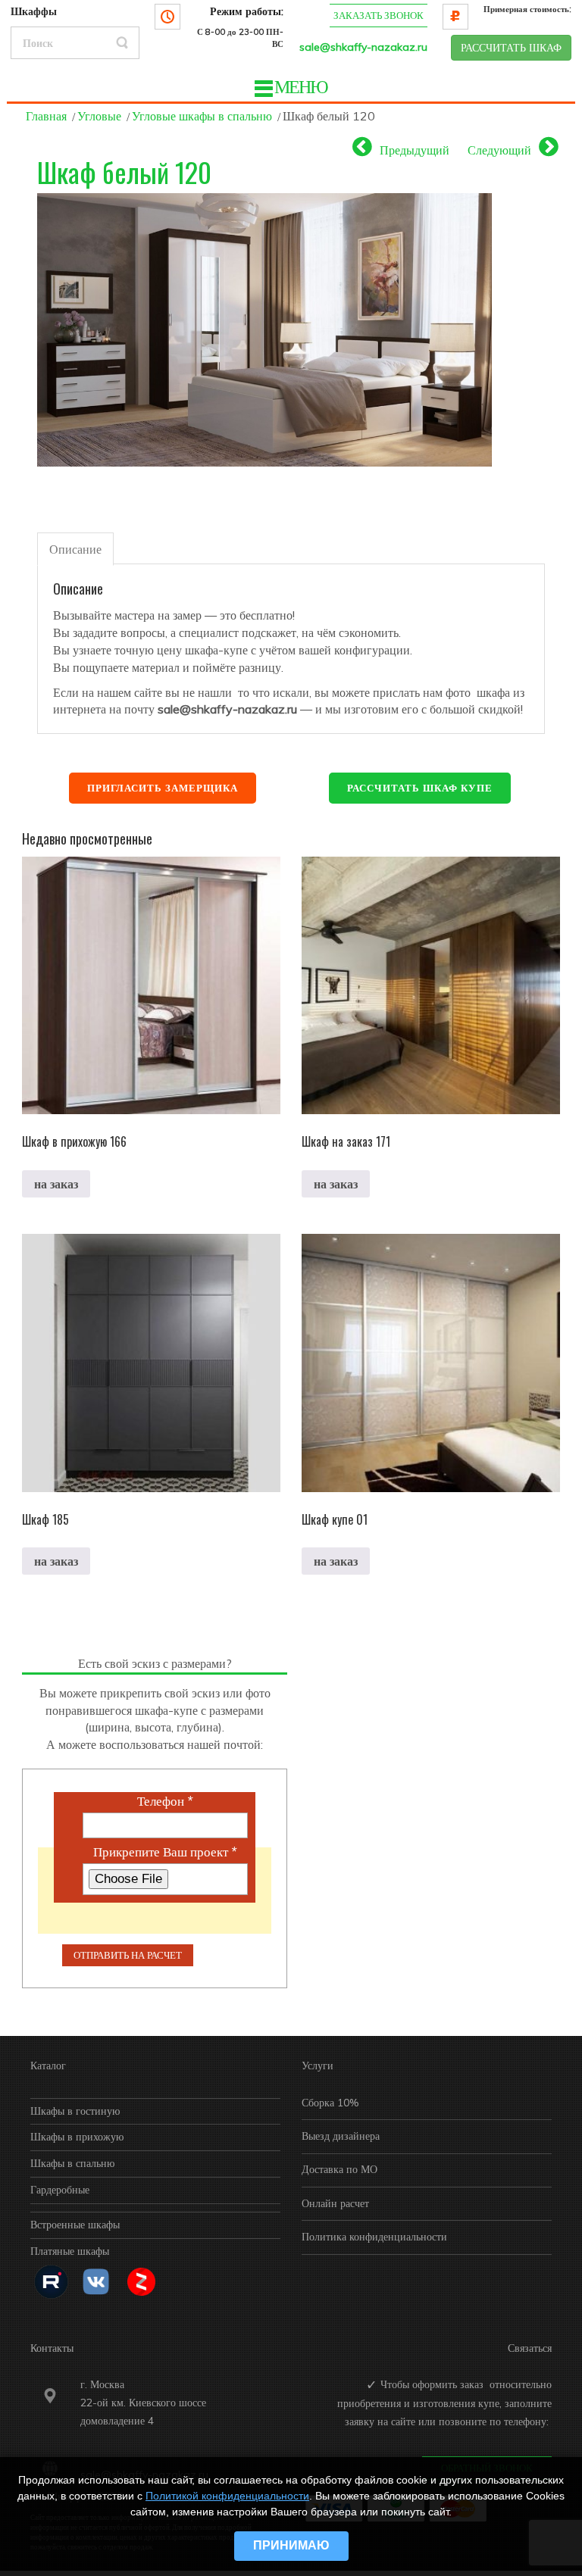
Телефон (165, 1801)
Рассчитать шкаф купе (420, 788)
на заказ (56, 1184)
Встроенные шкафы (75, 2225)
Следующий (499, 150)
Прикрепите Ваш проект (165, 1852)
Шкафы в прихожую (77, 2137)
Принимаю (291, 2545)
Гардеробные (60, 2190)
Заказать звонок (379, 15)
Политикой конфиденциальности (227, 2496)
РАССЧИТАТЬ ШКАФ (511, 48)
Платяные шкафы (70, 2251)
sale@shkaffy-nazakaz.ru (363, 47)
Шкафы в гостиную (75, 2111)
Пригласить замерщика (163, 788)
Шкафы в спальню (72, 2163)
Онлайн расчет (335, 2203)
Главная (46, 116)
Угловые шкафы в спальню (202, 116)
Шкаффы (34, 11)
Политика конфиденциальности (374, 2237)
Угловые (99, 116)
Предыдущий (415, 150)
